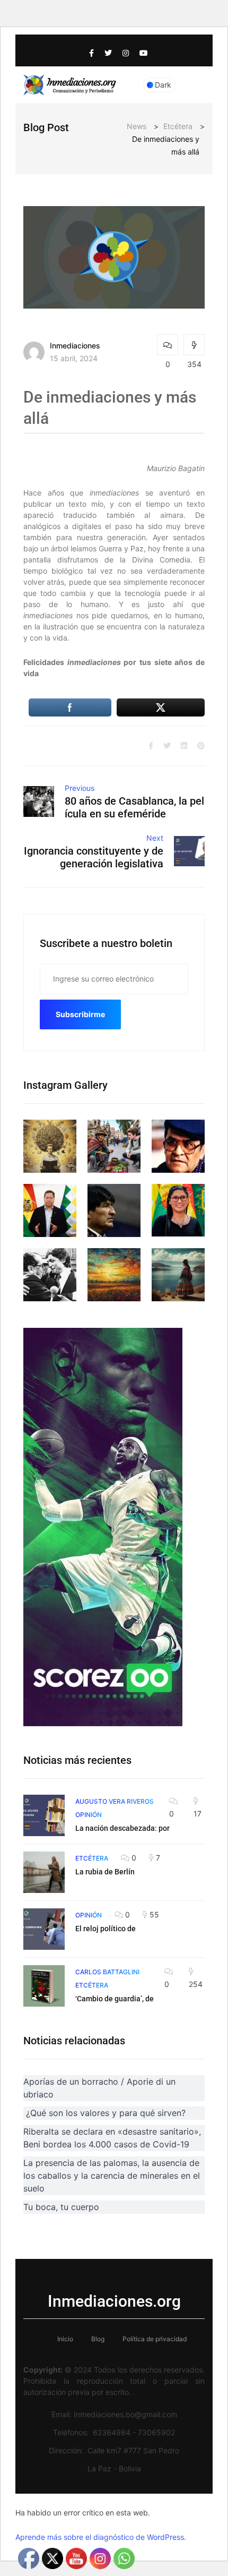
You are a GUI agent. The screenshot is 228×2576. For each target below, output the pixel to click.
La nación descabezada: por (122, 1828)
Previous (80, 788)
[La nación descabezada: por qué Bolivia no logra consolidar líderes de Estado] (44, 1815)
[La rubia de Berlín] (44, 1872)
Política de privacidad (155, 2339)
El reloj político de (106, 1929)
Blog (98, 2339)
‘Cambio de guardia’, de (115, 1999)
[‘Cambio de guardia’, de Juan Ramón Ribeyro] (44, 1986)
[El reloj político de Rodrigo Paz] (44, 1929)
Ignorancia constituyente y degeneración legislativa (94, 857)
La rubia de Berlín (105, 1872)
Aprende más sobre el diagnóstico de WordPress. (101, 2537)
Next (155, 838)
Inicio (65, 2339)
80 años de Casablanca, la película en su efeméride (134, 807)
